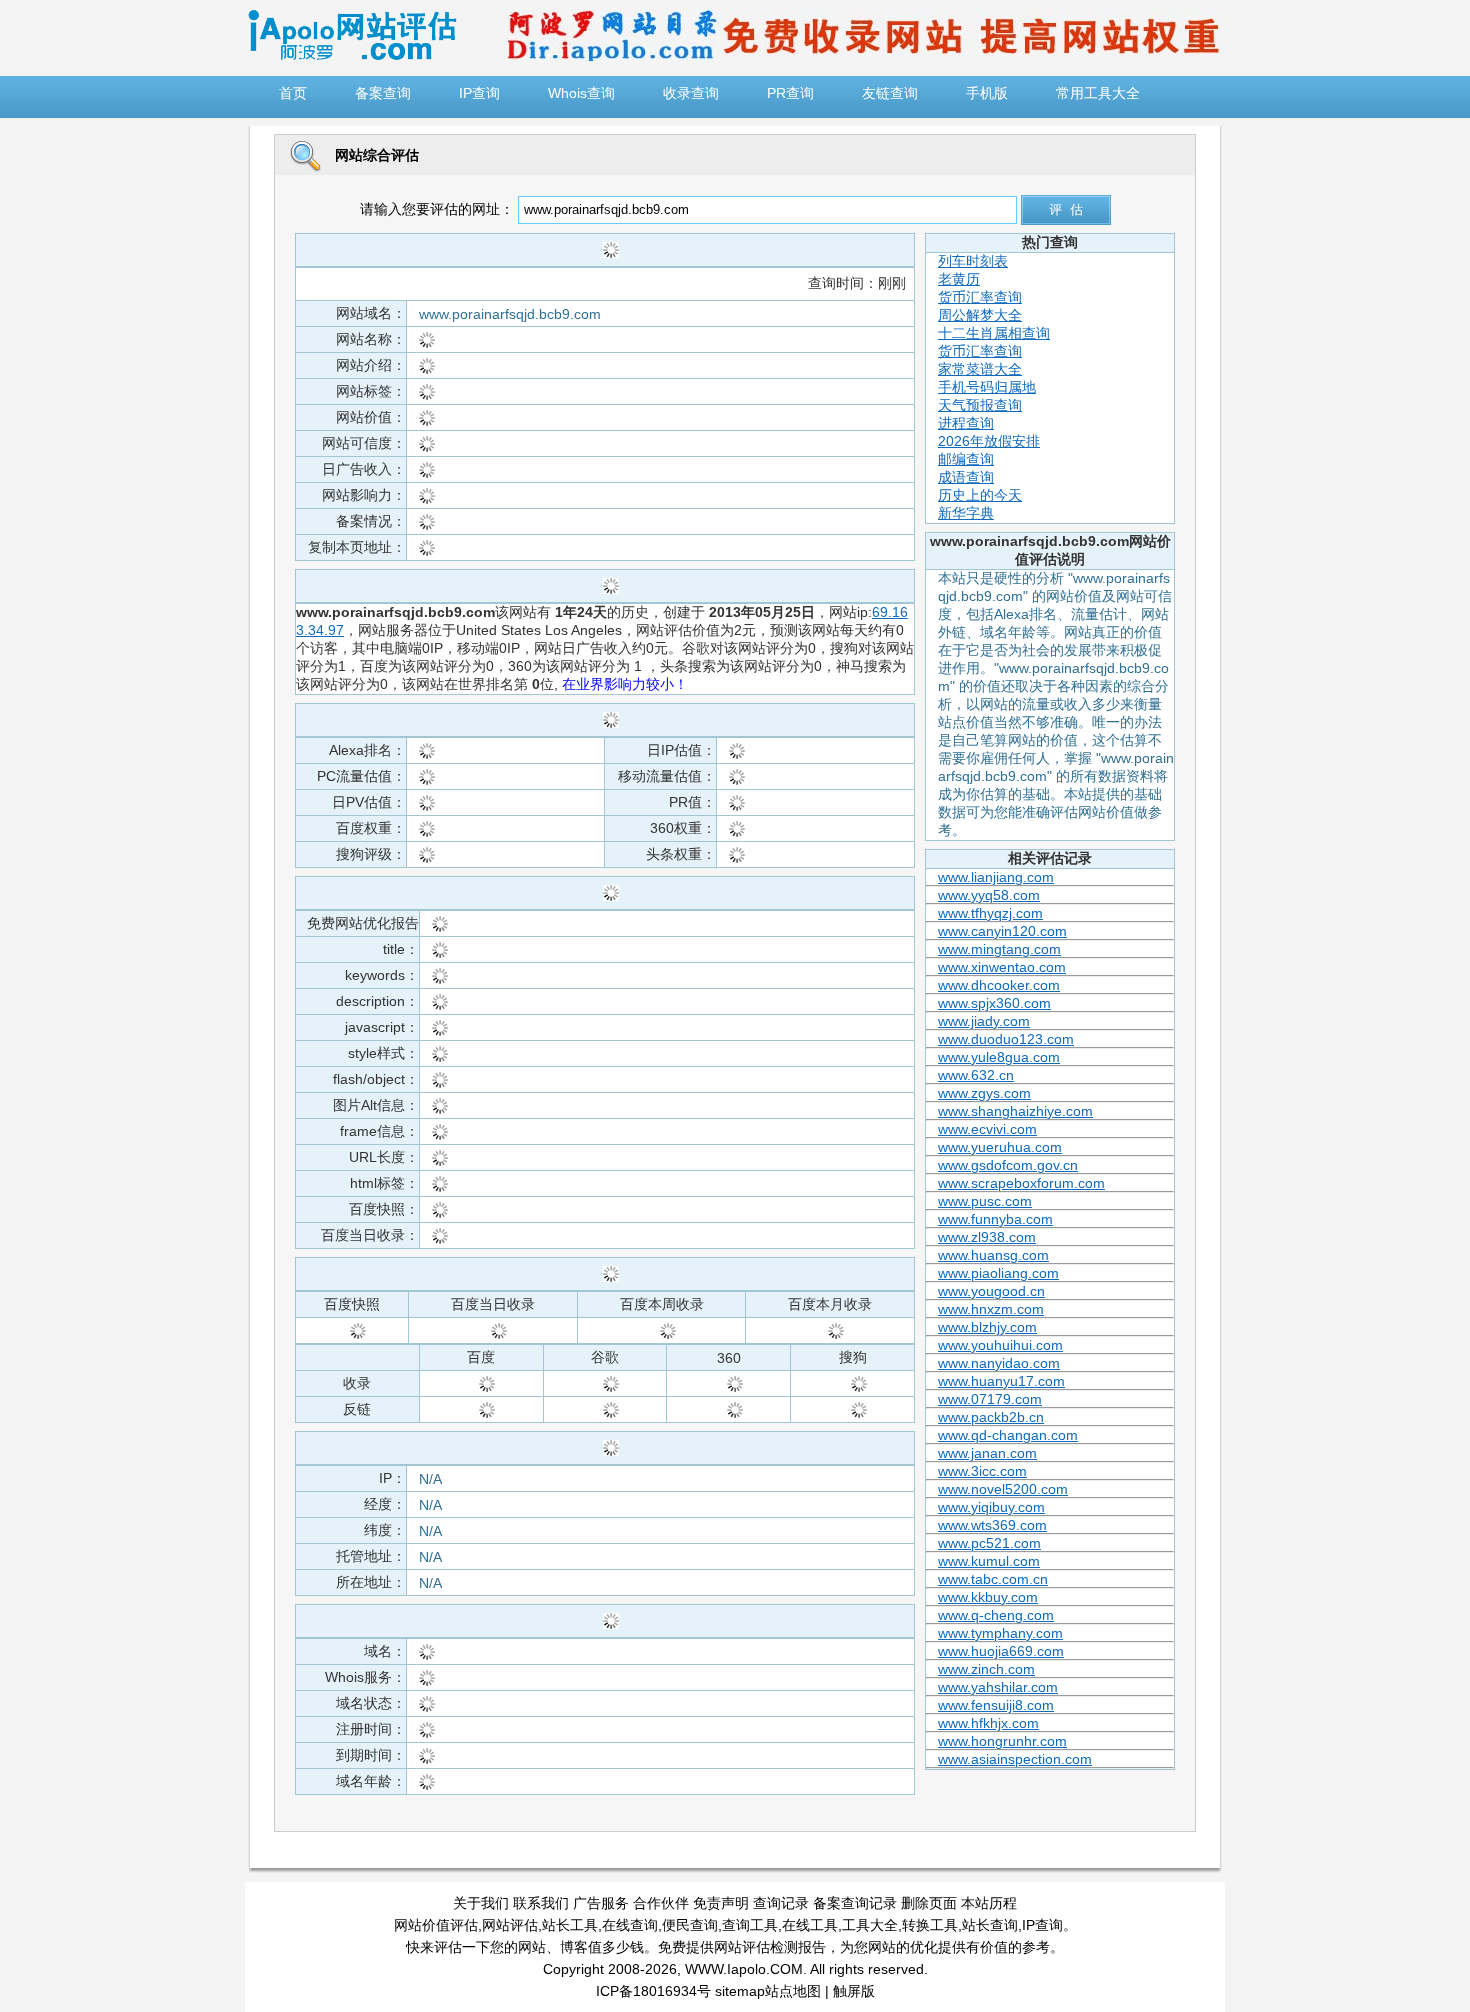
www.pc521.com (989, 1543)
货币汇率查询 (980, 297)
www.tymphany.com (1000, 1633)
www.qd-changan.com (1008, 1435)
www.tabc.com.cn (993, 1579)
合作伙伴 (661, 1903)
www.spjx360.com (994, 1003)
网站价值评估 (436, 1925)
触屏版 (854, 1991)
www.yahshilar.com (998, 1687)
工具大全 (870, 1925)
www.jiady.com (984, 1021)
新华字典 (966, 513)
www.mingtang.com (999, 949)
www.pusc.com (985, 1201)
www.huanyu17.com (1001, 1381)
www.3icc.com (982, 1471)
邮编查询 (966, 459)
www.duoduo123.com (1006, 1039)
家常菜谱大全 (980, 369)
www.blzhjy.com (987, 1327)
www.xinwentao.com (1002, 967)
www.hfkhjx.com (988, 1723)
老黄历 (959, 279)
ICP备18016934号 (653, 1991)
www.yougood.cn (991, 1291)
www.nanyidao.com (999, 1363)
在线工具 (810, 1925)
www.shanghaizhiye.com (1015, 1111)
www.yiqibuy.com (991, 1507)
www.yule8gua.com (999, 1057)
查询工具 (750, 1925)
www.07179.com (990, 1399)
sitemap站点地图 (768, 1991)
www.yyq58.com (989, 895)
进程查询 (966, 423)
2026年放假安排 (989, 441)
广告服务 (601, 1903)
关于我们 (481, 1903)
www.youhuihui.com (1000, 1345)
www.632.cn (976, 1075)
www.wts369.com (992, 1525)
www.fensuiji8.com (996, 1705)
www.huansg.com (993, 1255)
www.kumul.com (989, 1561)
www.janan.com (987, 1453)
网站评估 (510, 1925)
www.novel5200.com (1003, 1489)
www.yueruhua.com (1000, 1147)
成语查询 (966, 477)
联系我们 (541, 1903)
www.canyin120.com (1002, 931)
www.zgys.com (984, 1093)
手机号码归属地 (987, 387)
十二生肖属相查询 (994, 333)
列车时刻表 (973, 261)
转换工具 (930, 1925)
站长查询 (990, 1925)
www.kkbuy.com (988, 1597)
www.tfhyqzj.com (990, 913)
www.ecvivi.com (987, 1129)
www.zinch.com (986, 1669)
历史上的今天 (980, 495)
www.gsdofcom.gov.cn (1008, 1165)
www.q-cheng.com (996, 1615)
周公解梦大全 (980, 315)
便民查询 (690, 1925)
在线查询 (630, 1925)
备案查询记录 (855, 1903)
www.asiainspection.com (1015, 1759)
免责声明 (721, 1903)
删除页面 (929, 1903)
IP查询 (1042, 1925)
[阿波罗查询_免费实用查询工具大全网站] (352, 56)
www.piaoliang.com (998, 1273)
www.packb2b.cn (991, 1417)
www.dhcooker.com (999, 985)
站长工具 (570, 1925)
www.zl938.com (987, 1237)
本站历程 (989, 1903)
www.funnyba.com (995, 1219)
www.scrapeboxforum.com (1021, 1183)
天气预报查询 (980, 405)
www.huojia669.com (1001, 1651)
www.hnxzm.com (991, 1309)
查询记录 (781, 1903)
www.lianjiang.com (996, 877)
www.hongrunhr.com (1002, 1741)
